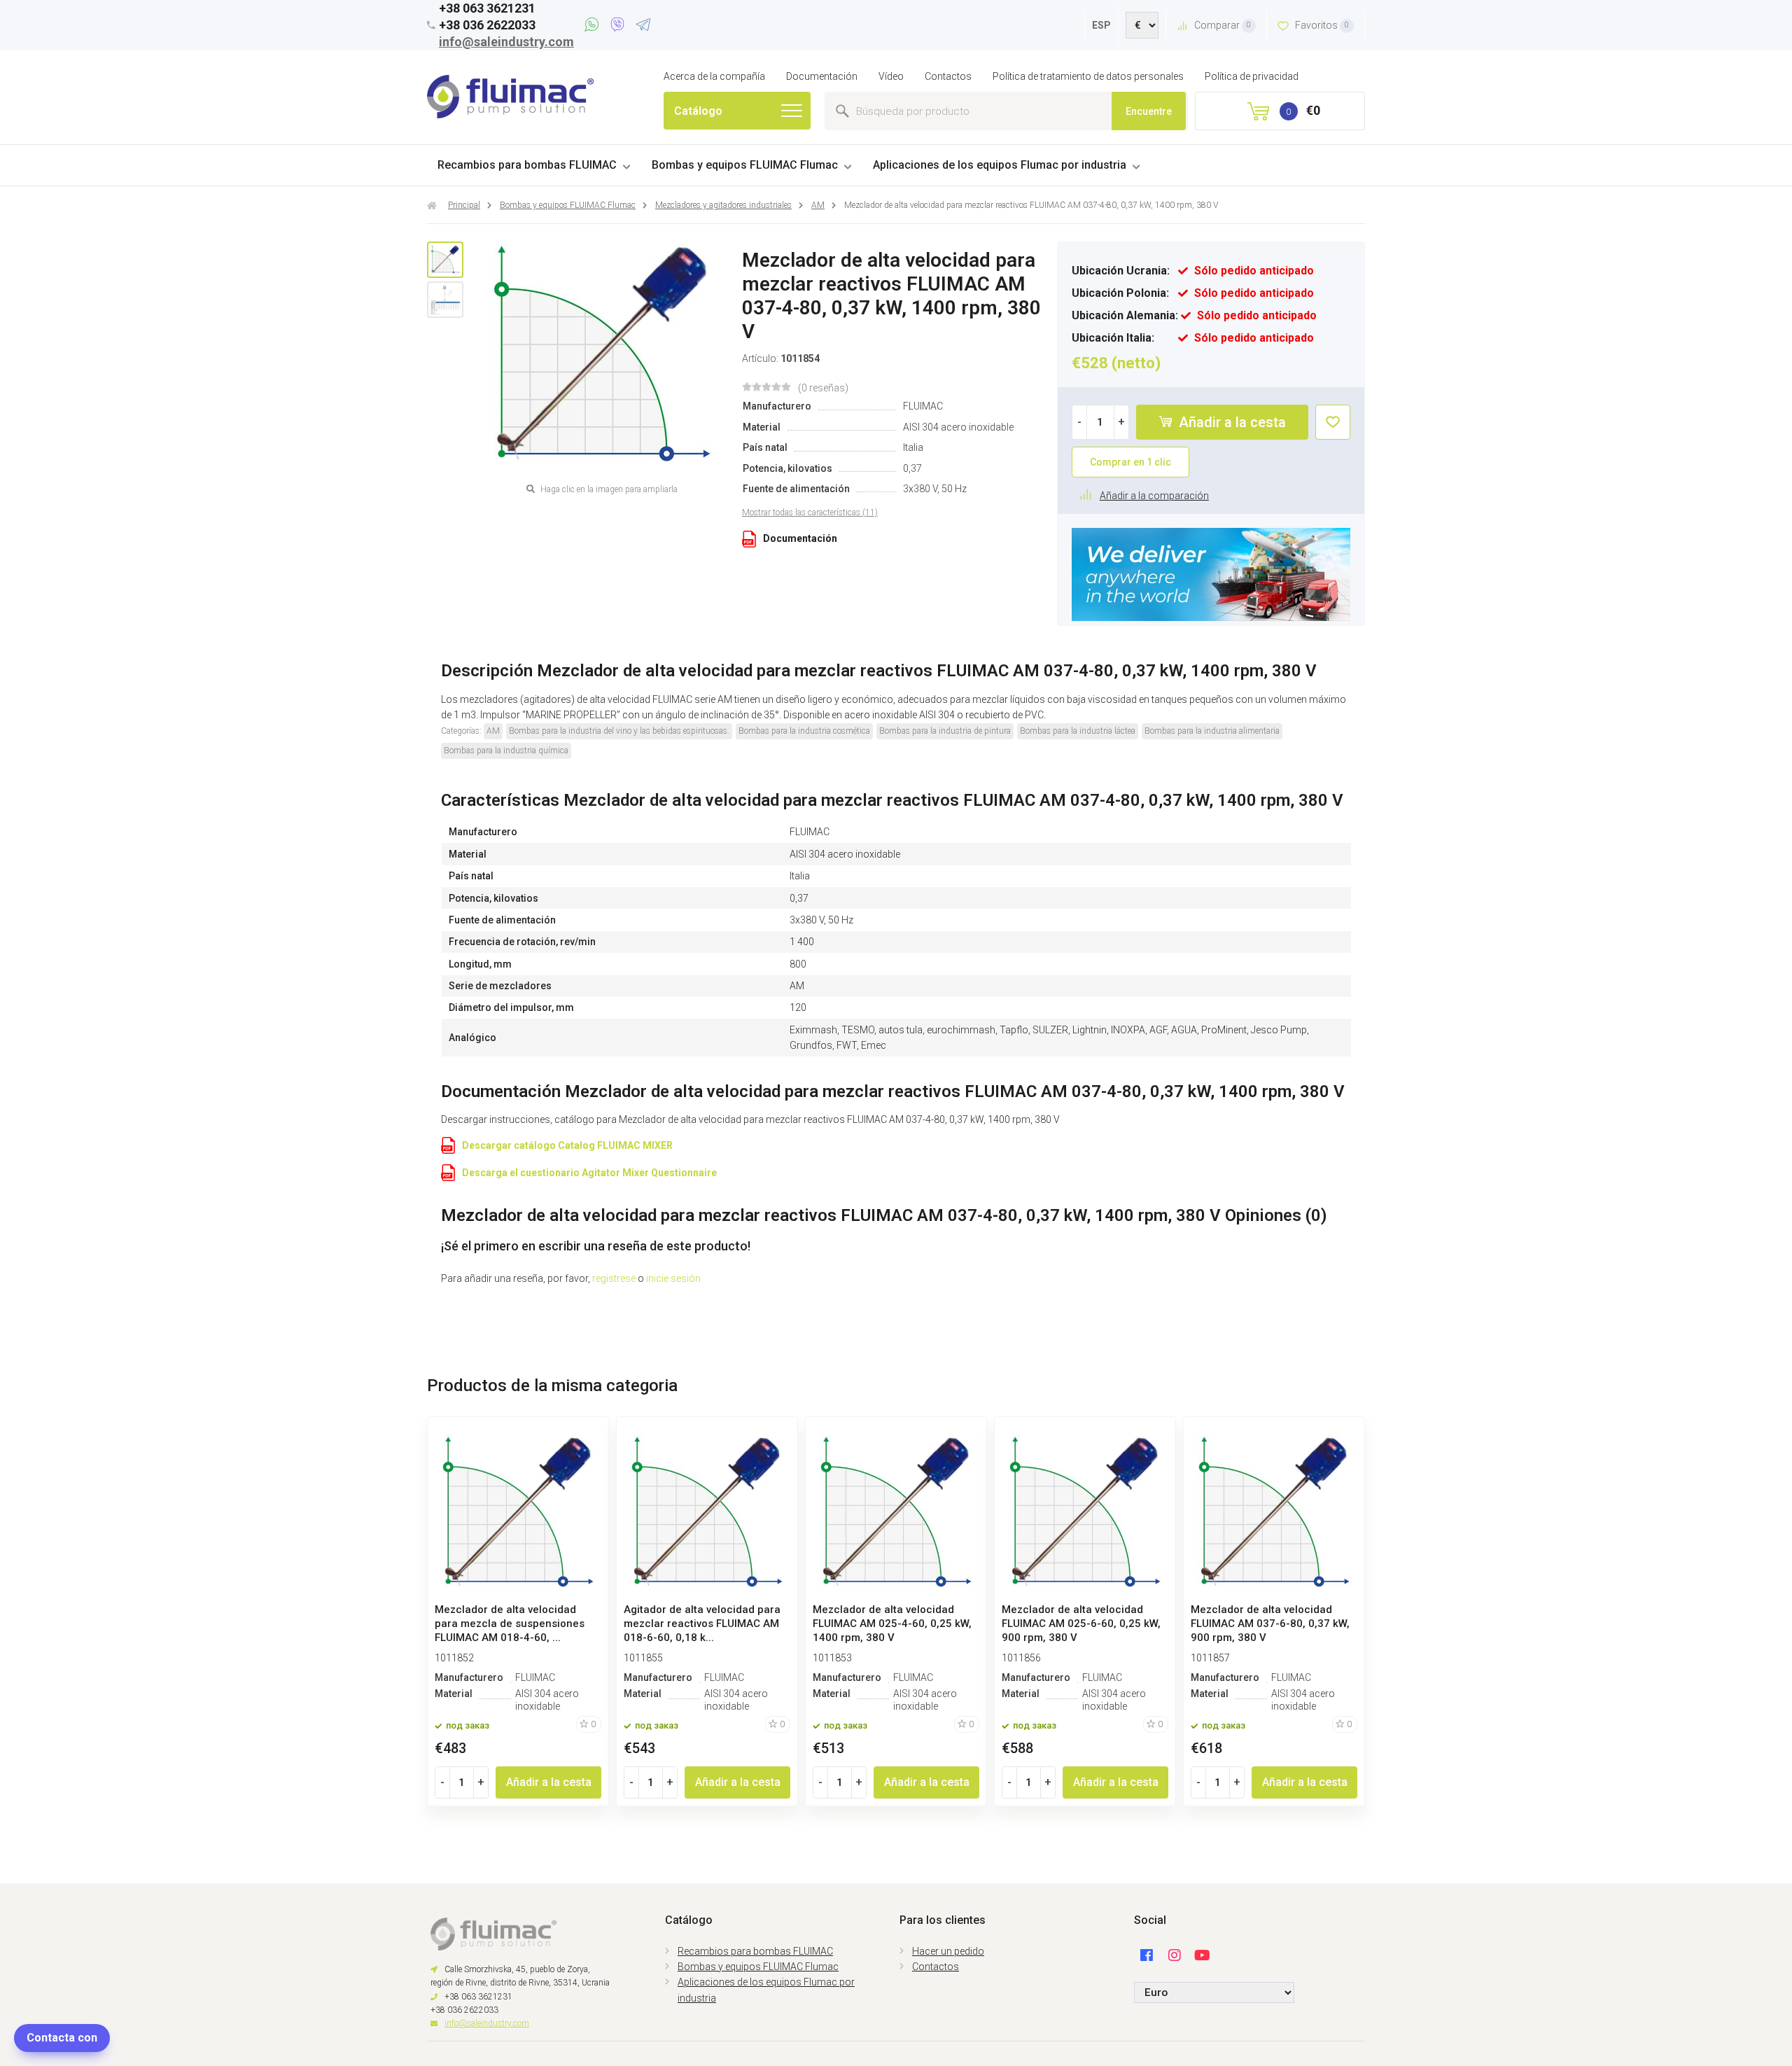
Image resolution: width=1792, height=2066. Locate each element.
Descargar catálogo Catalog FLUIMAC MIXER (567, 1145)
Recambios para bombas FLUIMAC (527, 165)
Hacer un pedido (948, 1951)
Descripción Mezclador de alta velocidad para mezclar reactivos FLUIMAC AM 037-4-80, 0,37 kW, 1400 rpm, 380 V (879, 671)
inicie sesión (673, 1278)
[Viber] (620, 27)
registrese (614, 1278)
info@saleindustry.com (506, 42)
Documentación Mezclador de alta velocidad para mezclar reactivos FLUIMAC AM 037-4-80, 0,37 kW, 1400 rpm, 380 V (893, 1091)
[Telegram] (643, 27)
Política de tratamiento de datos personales (1088, 76)
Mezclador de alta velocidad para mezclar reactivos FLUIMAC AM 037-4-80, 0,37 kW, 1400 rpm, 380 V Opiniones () (884, 1215)
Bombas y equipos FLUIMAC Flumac (745, 165)
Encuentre (1149, 111)
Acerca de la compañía (714, 76)
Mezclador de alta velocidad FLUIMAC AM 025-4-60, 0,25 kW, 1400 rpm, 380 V (892, 1624)
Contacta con (62, 2038)
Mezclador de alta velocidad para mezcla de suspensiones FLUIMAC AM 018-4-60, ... (510, 1624)
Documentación (822, 76)
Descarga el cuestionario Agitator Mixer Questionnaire (589, 1173)
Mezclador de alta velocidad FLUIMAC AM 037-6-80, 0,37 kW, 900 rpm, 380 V (1270, 1624)
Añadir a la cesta (1231, 422)
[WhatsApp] (594, 27)
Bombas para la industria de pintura (945, 731)
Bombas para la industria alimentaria (1212, 731)
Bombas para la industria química (506, 751)
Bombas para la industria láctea (1078, 731)
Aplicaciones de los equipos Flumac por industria (1000, 165)
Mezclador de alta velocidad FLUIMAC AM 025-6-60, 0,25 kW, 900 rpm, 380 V (1081, 1624)
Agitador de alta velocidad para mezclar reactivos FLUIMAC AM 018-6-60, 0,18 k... (702, 1624)
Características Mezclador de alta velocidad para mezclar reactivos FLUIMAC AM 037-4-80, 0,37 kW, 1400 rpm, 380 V (892, 800)
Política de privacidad (1252, 76)
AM (493, 731)
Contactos (948, 76)
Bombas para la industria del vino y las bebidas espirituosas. (619, 731)
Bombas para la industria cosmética (804, 731)
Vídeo (891, 76)
